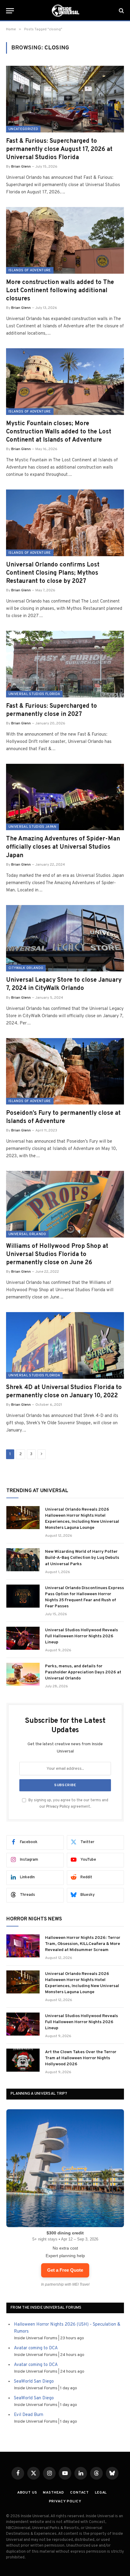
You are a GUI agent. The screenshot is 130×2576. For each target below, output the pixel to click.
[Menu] (10, 11)
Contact (80, 2493)
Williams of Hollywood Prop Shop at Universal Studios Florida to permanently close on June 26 (57, 1255)
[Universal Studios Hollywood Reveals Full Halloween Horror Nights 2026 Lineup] (23, 1638)
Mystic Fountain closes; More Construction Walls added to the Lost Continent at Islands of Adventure (59, 432)
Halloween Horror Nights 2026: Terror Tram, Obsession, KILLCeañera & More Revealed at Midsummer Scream (83, 1944)
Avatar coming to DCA (36, 2348)
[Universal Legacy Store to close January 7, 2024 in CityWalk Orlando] (65, 938)
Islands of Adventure (30, 270)
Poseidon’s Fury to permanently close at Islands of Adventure (63, 1117)
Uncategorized (23, 129)
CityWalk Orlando (26, 968)
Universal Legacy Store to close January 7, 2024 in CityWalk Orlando (64, 984)
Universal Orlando (27, 1234)
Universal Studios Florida (34, 694)
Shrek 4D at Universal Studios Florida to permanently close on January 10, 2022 (64, 1392)
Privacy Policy (58, 1807)
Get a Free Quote (65, 2270)
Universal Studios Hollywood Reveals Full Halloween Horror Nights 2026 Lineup (81, 1636)
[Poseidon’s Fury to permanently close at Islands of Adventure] (65, 1071)
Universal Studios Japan (32, 827)
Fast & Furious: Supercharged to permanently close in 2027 (52, 710)
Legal (101, 2493)
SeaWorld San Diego (34, 2382)
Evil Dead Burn (29, 2415)
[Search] (121, 11)
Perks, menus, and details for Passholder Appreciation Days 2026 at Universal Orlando (83, 1672)
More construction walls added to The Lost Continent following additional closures (60, 291)
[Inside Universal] (65, 11)
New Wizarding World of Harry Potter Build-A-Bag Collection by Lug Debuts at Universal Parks (82, 1558)
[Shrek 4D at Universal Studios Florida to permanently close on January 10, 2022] (65, 1345)
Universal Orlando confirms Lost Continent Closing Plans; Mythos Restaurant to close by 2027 (53, 573)
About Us (27, 2493)
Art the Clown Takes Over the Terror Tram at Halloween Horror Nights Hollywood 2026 (81, 2058)
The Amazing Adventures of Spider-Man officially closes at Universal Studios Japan (63, 847)
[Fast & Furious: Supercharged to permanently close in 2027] (65, 664)
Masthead (54, 2493)
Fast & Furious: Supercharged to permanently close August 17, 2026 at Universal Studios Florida (59, 149)
